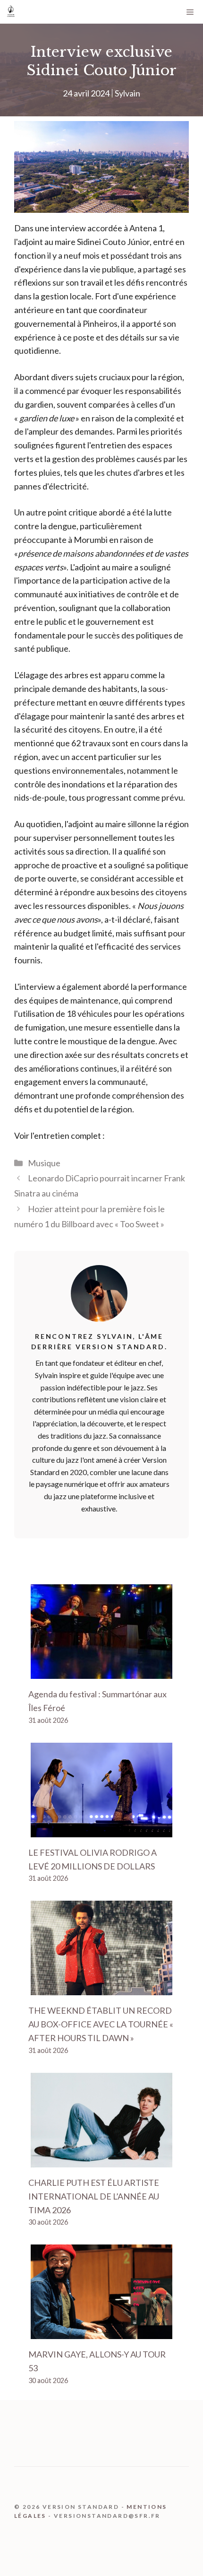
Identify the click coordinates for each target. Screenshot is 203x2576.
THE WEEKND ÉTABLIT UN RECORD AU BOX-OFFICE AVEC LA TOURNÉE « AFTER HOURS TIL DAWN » (101, 2024)
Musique (44, 1163)
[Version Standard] (11, 12)
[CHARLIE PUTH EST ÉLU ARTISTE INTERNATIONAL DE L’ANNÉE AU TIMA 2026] (101, 2160)
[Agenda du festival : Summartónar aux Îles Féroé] (101, 1672)
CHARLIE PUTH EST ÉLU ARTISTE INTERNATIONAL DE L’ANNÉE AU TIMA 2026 (94, 2196)
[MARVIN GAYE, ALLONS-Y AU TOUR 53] (101, 2332)
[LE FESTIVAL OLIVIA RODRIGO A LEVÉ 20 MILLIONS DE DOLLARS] (101, 1830)
